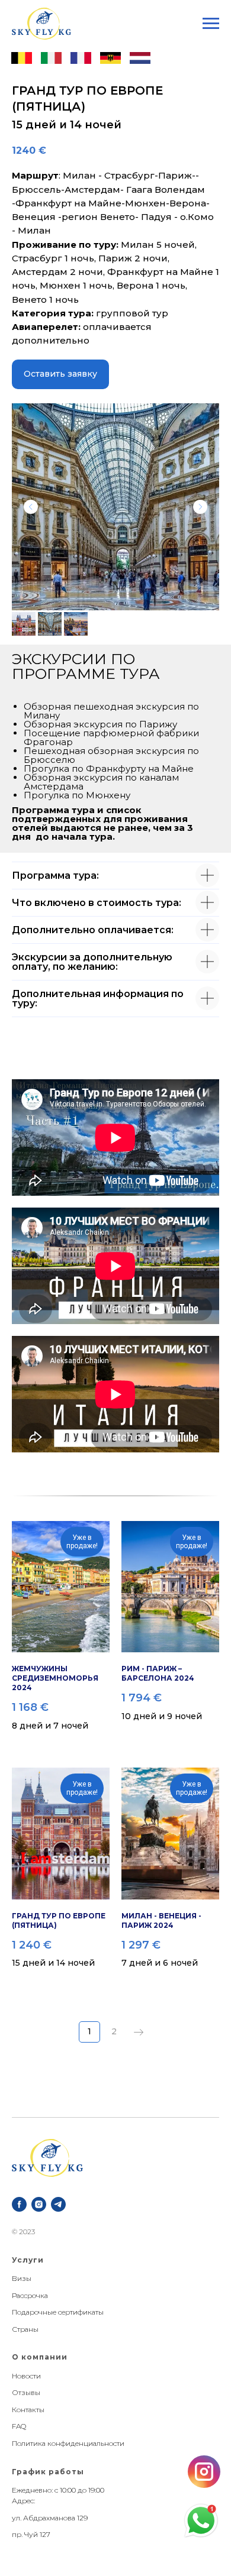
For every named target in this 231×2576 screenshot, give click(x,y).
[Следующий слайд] (200, 507)
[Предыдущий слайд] (31, 507)
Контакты (28, 2410)
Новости (26, 2376)
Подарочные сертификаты (58, 2312)
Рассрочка (30, 2295)
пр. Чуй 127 (31, 2534)
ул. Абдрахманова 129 (50, 2518)
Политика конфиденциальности (68, 2443)
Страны (25, 2329)
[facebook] (19, 2204)
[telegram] (58, 2204)
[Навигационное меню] (211, 24)
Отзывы (26, 2392)
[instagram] (39, 2204)
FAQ (19, 2426)
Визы (22, 2278)
